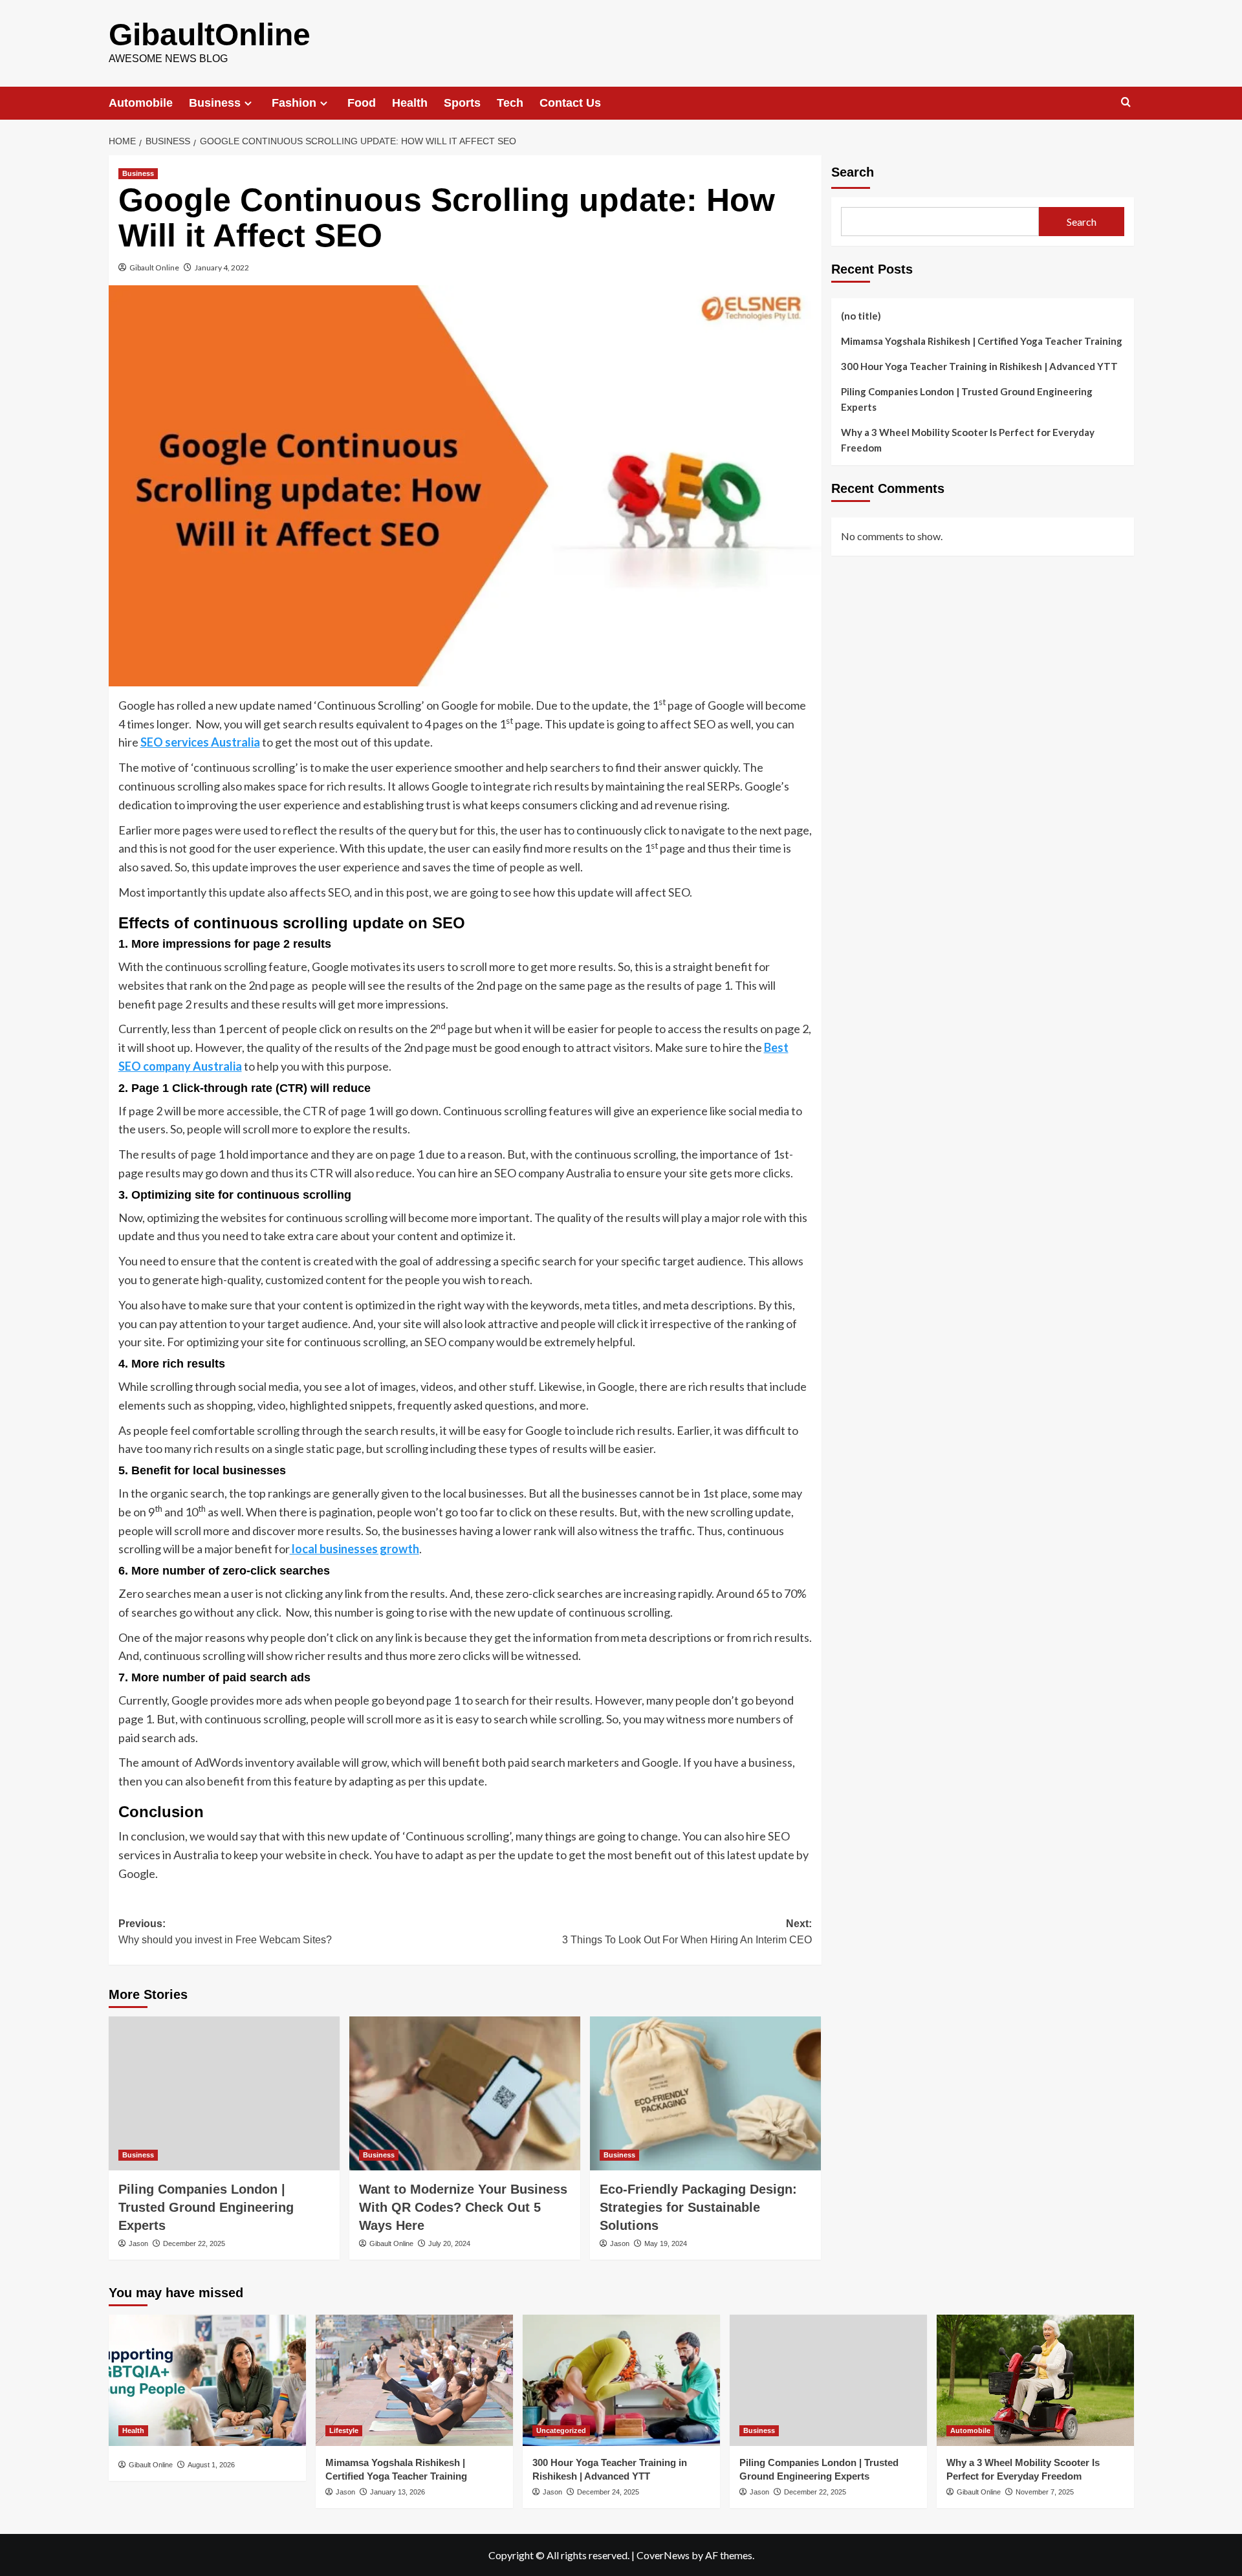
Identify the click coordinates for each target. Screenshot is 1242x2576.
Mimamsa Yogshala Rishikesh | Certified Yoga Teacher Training (982, 341)
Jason (138, 2243)
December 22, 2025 (194, 2243)
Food (362, 103)
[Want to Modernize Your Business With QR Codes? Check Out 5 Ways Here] (465, 2093)
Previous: (225, 1932)
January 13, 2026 (398, 2492)
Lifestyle (344, 2430)
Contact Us (570, 103)
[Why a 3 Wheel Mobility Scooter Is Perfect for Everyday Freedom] (1035, 2380)
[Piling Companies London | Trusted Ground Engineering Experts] (224, 2093)
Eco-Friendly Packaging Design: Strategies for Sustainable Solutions (698, 2207)
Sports (462, 103)
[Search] (1126, 103)
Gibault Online (154, 267)
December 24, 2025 (608, 2492)
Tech (510, 103)
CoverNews (663, 2555)
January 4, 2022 (222, 267)
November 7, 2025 (1045, 2492)
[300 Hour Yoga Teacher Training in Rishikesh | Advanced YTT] (621, 2380)
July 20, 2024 (449, 2243)
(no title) (861, 316)
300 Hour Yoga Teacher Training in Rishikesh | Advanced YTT (979, 366)
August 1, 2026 (211, 2465)
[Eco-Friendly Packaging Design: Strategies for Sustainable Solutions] (705, 2093)
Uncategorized (561, 2430)
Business (215, 103)
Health (410, 103)
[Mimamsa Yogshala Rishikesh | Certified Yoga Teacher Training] (414, 2380)
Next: (687, 1932)
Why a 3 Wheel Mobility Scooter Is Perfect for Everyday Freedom (968, 440)
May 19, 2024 (666, 2243)
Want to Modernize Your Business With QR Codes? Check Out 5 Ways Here (463, 2207)
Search (853, 172)
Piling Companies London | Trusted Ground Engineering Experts (206, 2207)
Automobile (141, 103)
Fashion (294, 103)
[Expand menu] (248, 103)
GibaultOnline (210, 35)
